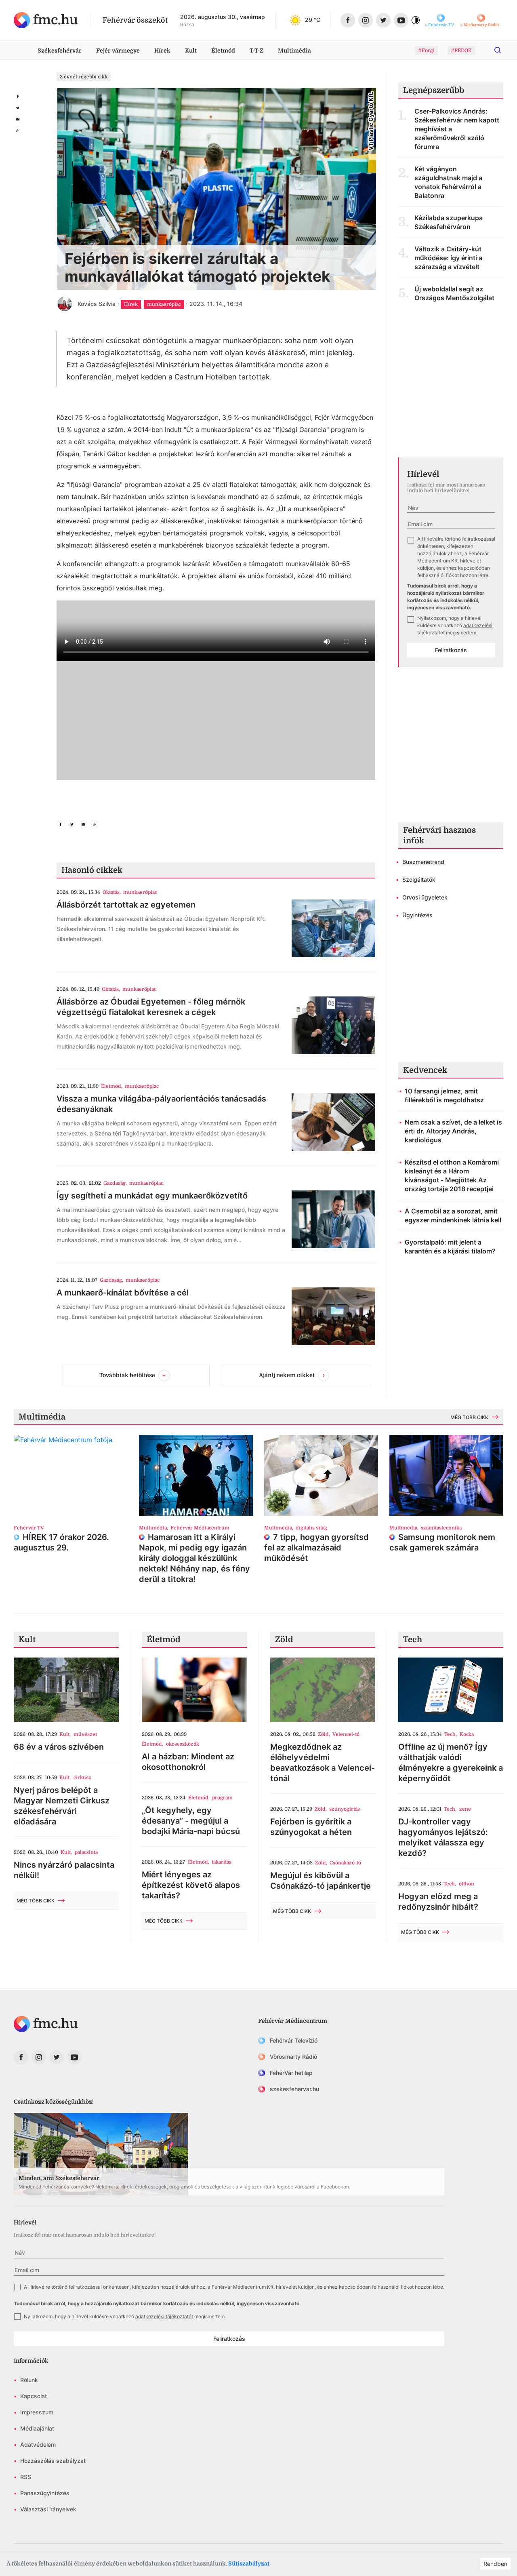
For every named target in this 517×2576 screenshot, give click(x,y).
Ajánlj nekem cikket (287, 1375)
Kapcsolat (34, 2396)
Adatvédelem (38, 2444)
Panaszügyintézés (45, 2493)
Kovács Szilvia (97, 304)
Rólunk (29, 2380)
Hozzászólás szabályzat (53, 2461)
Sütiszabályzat (249, 2563)
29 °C (313, 20)
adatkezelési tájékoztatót (164, 2316)
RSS (26, 2477)
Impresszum (37, 2412)
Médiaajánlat (37, 2428)
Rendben (495, 2564)
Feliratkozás (451, 650)
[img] (46, 20)
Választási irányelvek (48, 2509)
